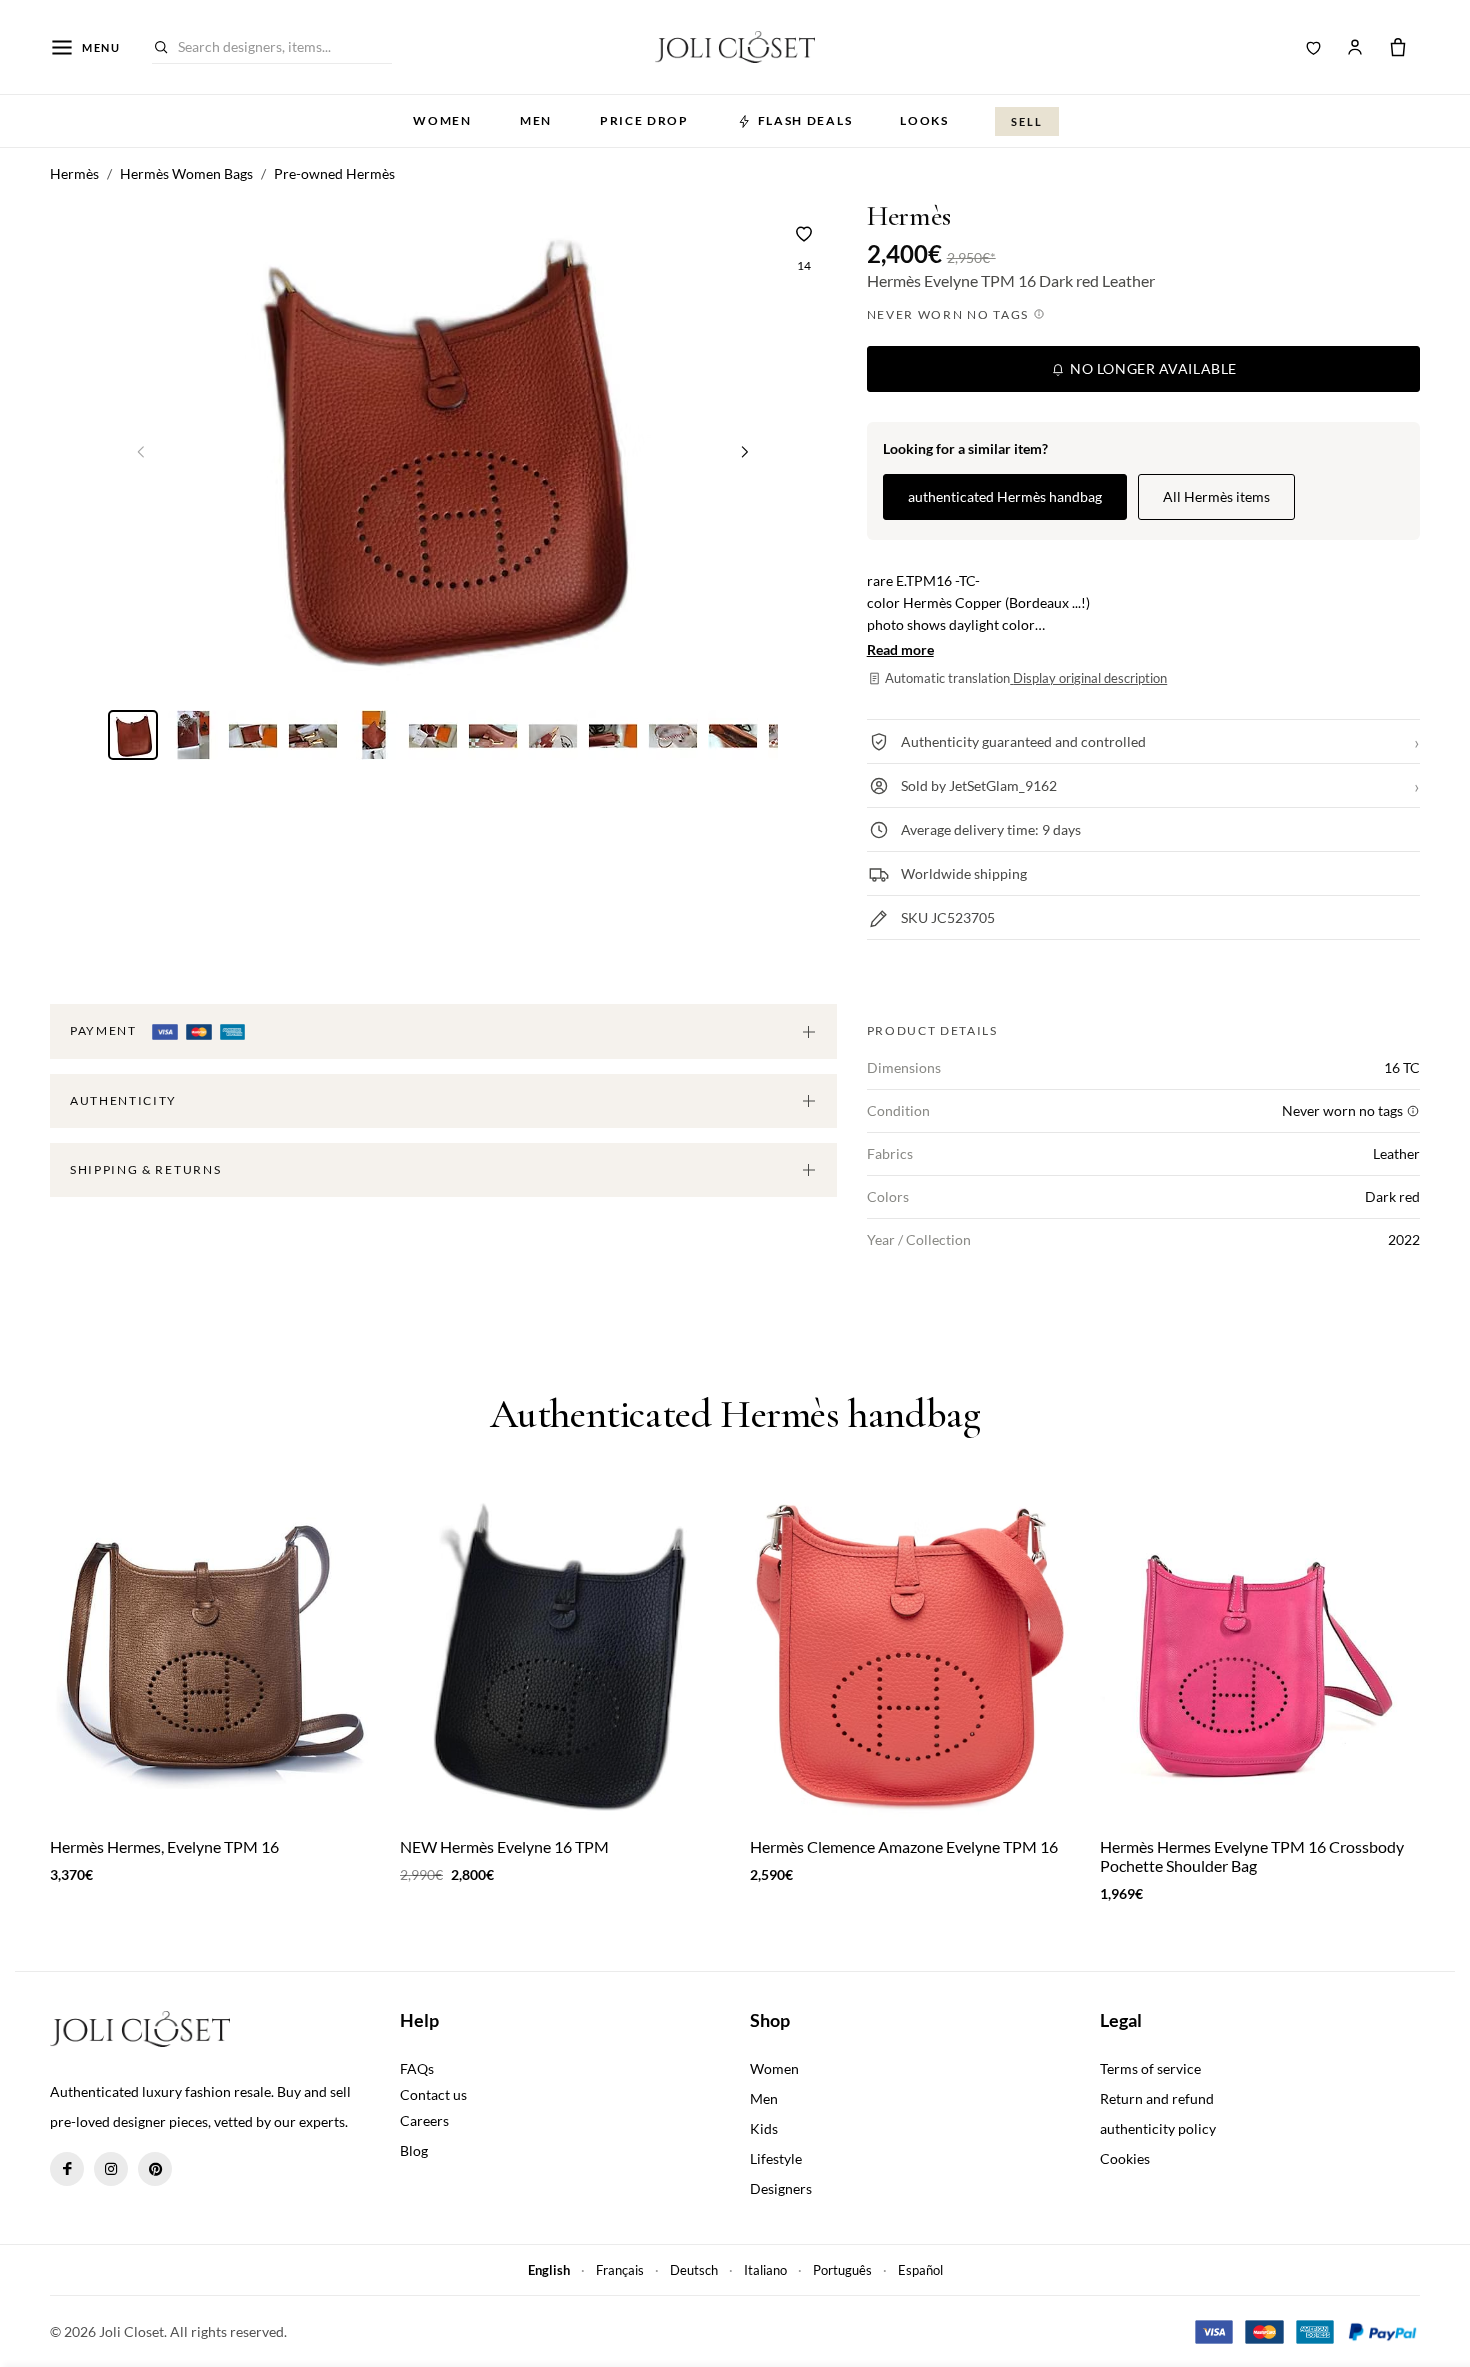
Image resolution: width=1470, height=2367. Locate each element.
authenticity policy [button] (1158, 2128)
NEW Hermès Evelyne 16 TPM (504, 1846)
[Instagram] (111, 2169)
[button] (745, 451)
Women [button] (442, 120)
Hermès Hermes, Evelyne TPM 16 (164, 1846)
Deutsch (694, 2270)
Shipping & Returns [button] (145, 1169)
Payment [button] (105, 1030)
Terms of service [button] (1150, 2068)
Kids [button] (764, 2128)
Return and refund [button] (1157, 2098)
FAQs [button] (417, 2068)
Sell (1027, 121)
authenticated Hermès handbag (1005, 496)
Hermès (909, 216)
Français (620, 2270)
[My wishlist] (1314, 47)
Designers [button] (781, 2188)
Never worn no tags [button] (950, 314)
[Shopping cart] (1398, 47)
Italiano (765, 2270)
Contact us (433, 2094)
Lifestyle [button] (776, 2158)
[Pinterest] (155, 2169)
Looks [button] (924, 120)
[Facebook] (67, 2169)
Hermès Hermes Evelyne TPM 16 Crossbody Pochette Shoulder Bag (1252, 1856)
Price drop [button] (644, 120)
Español (920, 2270)
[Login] (1355, 47)
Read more (900, 649)
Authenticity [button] (123, 1100)
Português (842, 2270)
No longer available (1152, 368)
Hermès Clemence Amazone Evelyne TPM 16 (904, 1846)
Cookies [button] (1125, 2158)
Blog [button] (414, 2150)
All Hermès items (1216, 496)
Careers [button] (424, 2120)
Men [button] (536, 120)
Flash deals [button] (805, 120)
